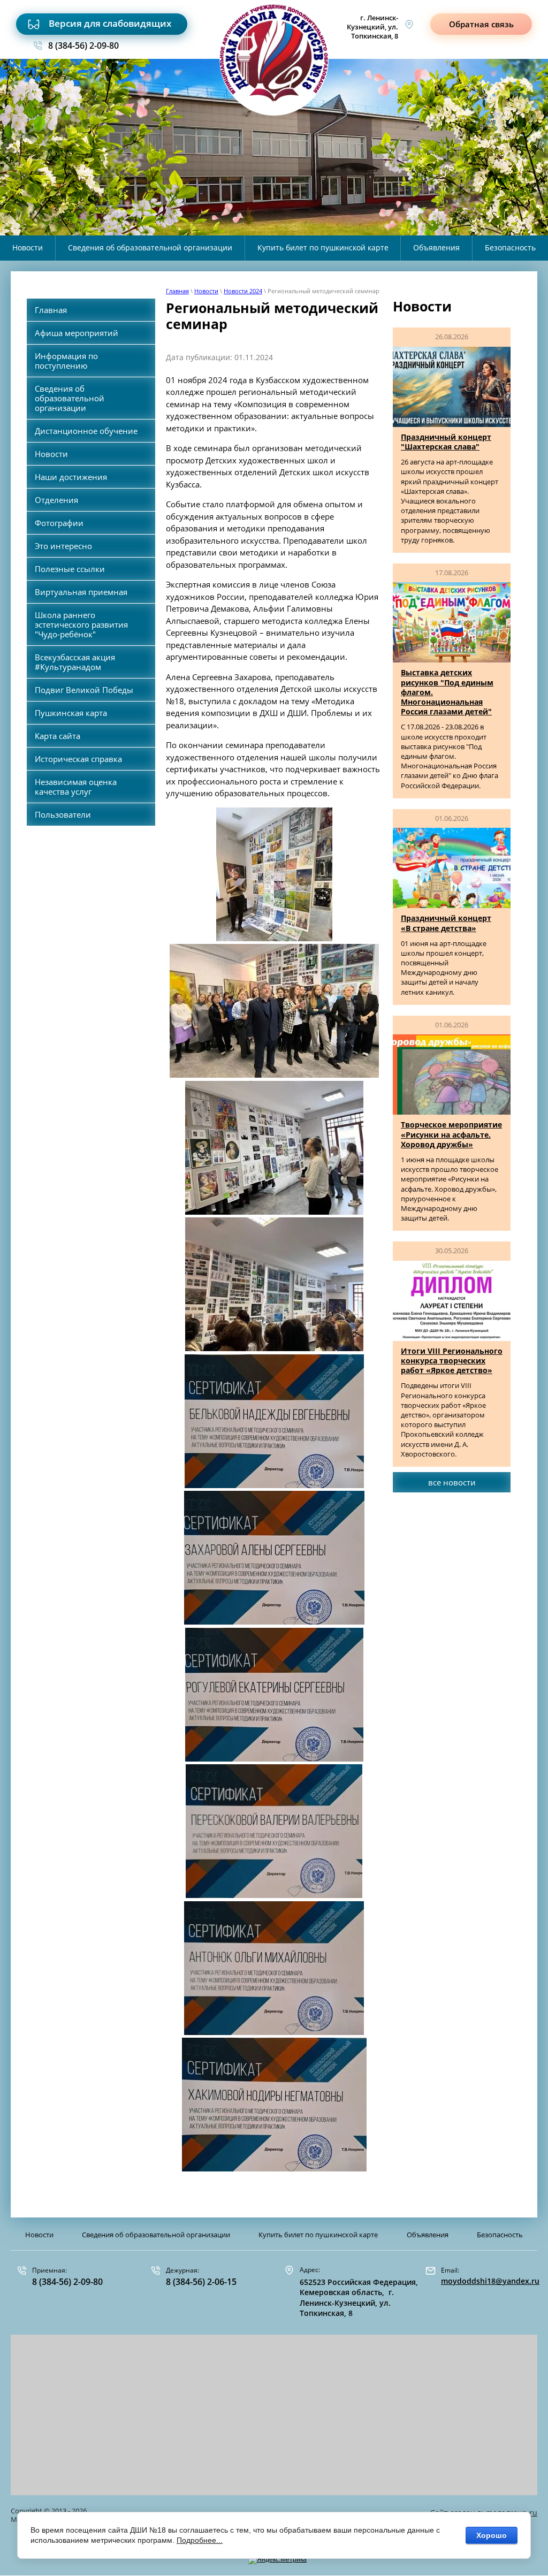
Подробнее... (200, 2540)
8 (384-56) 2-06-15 (201, 2282)
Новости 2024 (243, 291)
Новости (206, 291)
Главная (177, 291)
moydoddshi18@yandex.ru (490, 2281)
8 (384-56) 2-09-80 (83, 45)
